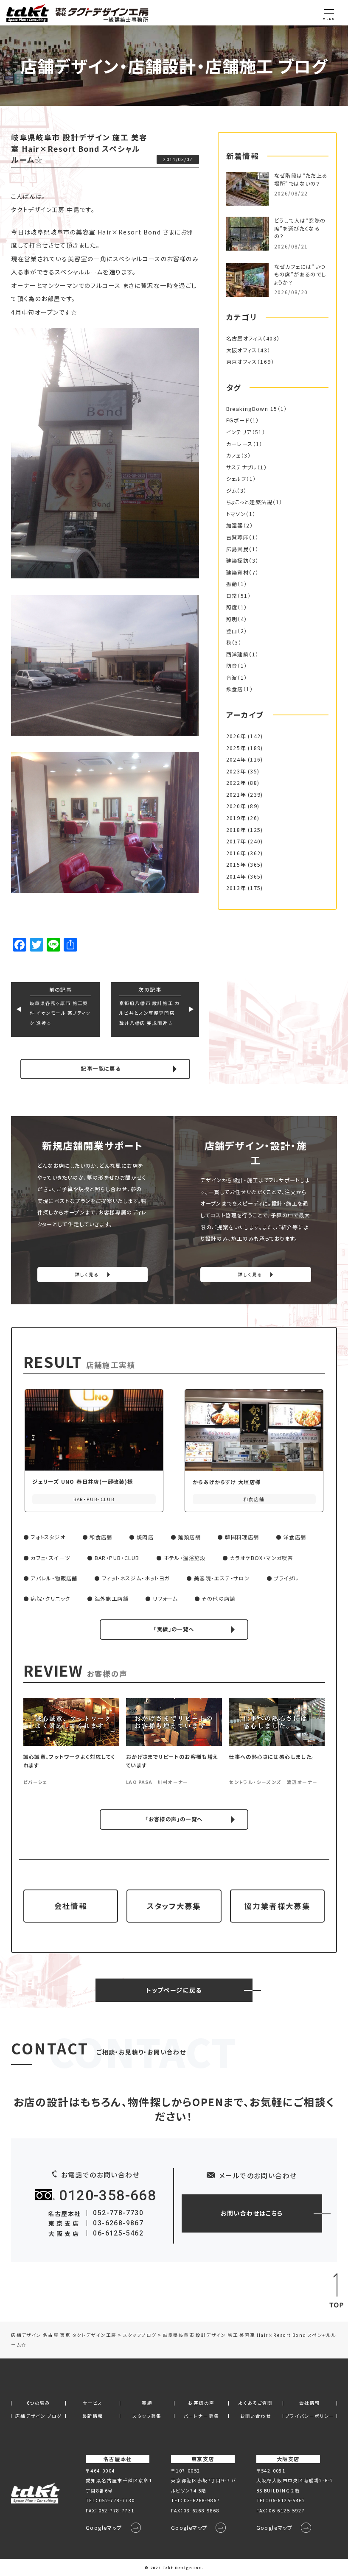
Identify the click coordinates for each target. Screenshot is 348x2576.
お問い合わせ (256, 2416)
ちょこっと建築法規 (250, 502)
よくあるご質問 (256, 2403)
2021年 (236, 795)
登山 (232, 631)
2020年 (236, 806)
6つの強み (39, 2403)
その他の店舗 (218, 1599)
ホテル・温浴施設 (185, 1558)
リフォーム (165, 1599)
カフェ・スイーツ (50, 1558)
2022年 (236, 783)
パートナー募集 (202, 2416)
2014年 (236, 876)
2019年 (236, 818)
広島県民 (238, 549)
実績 (147, 2403)
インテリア (239, 432)
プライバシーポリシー (310, 2416)
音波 (232, 678)
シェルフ (236, 479)
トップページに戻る (174, 1990)
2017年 (236, 841)
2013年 (236, 888)
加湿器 (235, 525)
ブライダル (286, 1578)
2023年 (236, 771)
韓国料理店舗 (242, 1537)
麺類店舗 (189, 1537)
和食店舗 (101, 1537)
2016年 (236, 853)
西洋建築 (238, 654)
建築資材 (238, 572)
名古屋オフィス (245, 338)
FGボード (238, 420)
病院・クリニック (50, 1599)
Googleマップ (104, 2528)
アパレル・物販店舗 (54, 1578)
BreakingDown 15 (252, 409)
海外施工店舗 (112, 1599)
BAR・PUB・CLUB (117, 1558)
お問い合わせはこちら (252, 2213)
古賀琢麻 (238, 537)
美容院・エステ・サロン (222, 1578)
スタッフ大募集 (174, 1906)
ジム (232, 491)
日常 (232, 596)
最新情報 (93, 2416)
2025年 (236, 748)
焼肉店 (145, 1537)
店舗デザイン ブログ (39, 2416)
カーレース (240, 444)
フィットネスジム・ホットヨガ (136, 1578)
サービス (93, 2403)
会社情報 (71, 1906)
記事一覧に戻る (101, 1069)
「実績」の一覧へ (174, 1629)
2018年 (236, 830)
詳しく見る (87, 1274)
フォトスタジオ (48, 1537)
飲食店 (235, 689)
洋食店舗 (295, 1537)
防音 (232, 666)
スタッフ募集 (147, 2416)
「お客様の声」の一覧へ (174, 1819)
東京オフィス (242, 362)
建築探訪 (238, 561)
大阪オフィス (242, 350)
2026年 (236, 736)
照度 (232, 607)
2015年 (236, 865)
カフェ (234, 455)
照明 (232, 619)
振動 (232, 584)
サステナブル (242, 467)
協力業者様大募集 (277, 1906)
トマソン (236, 514)
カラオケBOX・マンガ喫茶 (262, 1558)
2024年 (236, 759)
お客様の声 (201, 2403)
